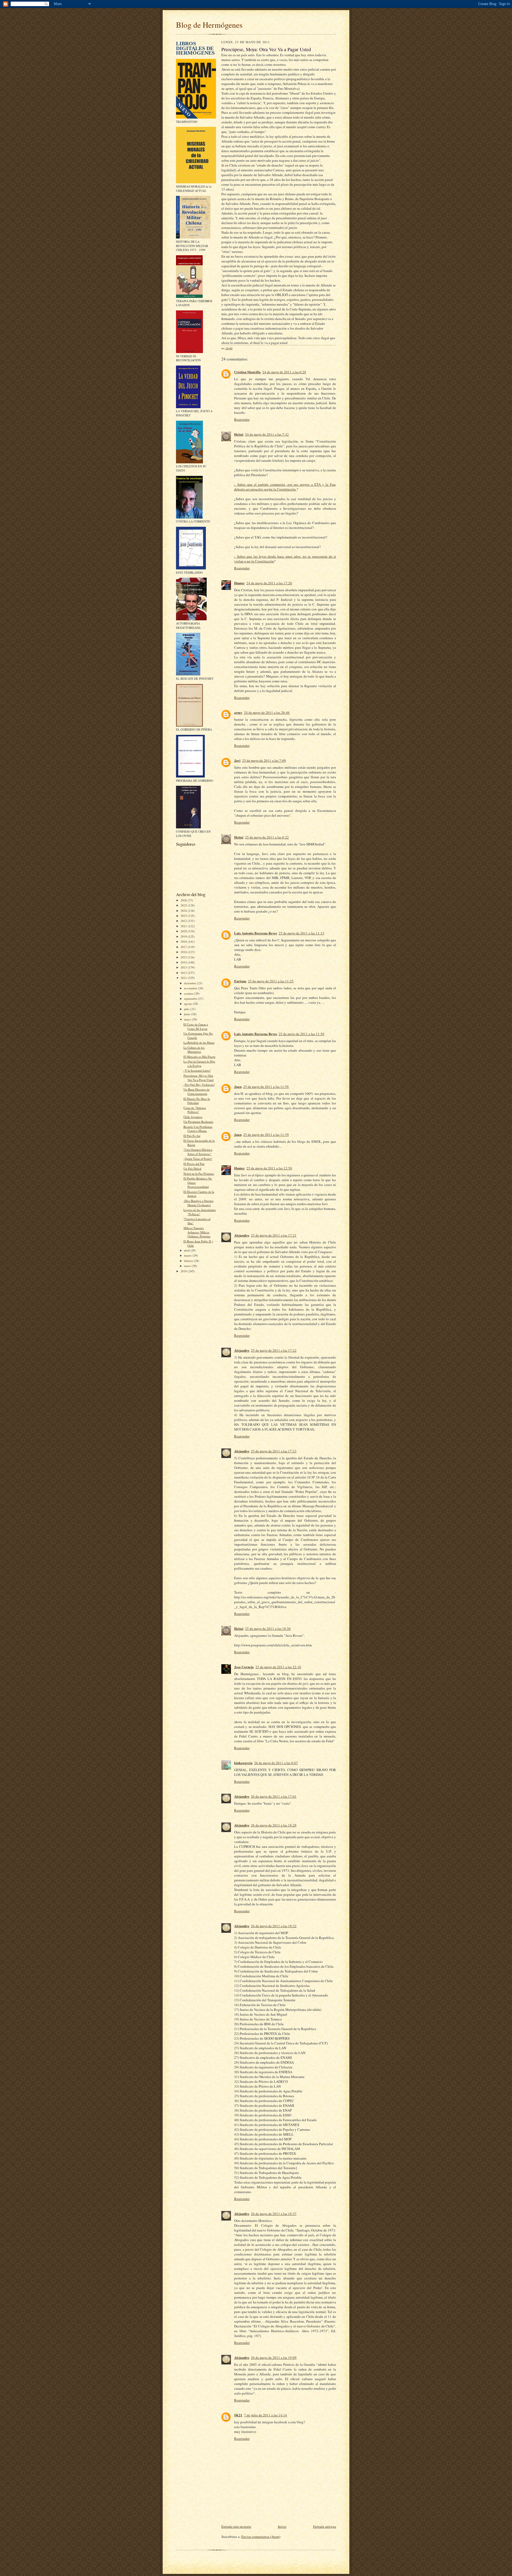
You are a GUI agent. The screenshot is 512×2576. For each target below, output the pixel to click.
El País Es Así (192, 1136)
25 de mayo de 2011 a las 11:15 (301, 933)
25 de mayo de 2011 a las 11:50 (301, 1034)
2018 (184, 941)
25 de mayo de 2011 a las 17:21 (274, 1235)
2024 (184, 911)
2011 (184, 978)
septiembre (191, 999)
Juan (238, 1086)
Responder (242, 419)
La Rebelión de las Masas (199, 1042)
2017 (184, 947)
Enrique (240, 981)
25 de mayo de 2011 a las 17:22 (274, 1350)
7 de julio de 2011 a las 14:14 (265, 2415)
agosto (188, 1004)
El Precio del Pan (194, 1164)
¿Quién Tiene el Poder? (198, 1159)
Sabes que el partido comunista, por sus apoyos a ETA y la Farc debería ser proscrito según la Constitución (285, 487)
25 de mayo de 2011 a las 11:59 (266, 1135)
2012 (184, 973)
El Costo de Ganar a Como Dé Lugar (196, 1026)
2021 (184, 926)
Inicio (282, 2526)
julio (187, 1009)
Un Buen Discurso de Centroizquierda (197, 1091)
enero (188, 1266)
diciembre (191, 983)
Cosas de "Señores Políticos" (195, 1110)
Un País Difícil (192, 1168)
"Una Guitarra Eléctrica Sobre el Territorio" (198, 1152)
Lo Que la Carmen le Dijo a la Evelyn (199, 1064)
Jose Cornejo (244, 1667)
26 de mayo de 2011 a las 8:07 (276, 1763)
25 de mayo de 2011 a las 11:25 (271, 981)
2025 (184, 905)
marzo (188, 1255)
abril (187, 1250)
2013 (184, 967)
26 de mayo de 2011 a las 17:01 (274, 1796)
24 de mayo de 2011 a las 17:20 (269, 583)
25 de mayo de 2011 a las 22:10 (278, 1667)
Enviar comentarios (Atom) (261, 2537)
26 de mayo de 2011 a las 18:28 (274, 1825)
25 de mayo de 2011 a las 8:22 (267, 837)
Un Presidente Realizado (198, 1122)
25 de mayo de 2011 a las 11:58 (266, 1087)
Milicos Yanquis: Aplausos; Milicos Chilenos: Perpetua (197, 1232)
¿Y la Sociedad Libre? (197, 1070)
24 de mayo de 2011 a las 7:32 (267, 434)
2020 (184, 931)
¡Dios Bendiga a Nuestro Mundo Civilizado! (199, 1203)
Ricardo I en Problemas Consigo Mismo (198, 1129)
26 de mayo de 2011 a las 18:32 (274, 1926)
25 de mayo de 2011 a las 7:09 (264, 760)
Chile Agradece (193, 1117)
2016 (184, 952)
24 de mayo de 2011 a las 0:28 (284, 372)
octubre (189, 993)
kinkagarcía (243, 1763)
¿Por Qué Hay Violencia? (199, 1085)
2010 (184, 1271)
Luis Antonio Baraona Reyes (256, 933)
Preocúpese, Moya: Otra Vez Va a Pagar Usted (199, 1078)
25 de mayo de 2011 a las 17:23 (274, 1451)
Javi (237, 760)
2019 (184, 936)
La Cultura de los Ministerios (194, 1050)
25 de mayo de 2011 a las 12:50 (269, 1168)
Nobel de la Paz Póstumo (199, 1174)
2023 (184, 916)
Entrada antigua (325, 2526)
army (238, 712)
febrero (189, 1261)
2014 (184, 962)
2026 (184, 900)
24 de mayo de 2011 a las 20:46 (267, 712)
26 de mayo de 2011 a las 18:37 (274, 2214)
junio (188, 1014)
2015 (184, 957)
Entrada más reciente (236, 2526)
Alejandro (242, 1235)
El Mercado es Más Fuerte (199, 1057)
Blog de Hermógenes (209, 25)
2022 (184, 921)
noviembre (191, 988)
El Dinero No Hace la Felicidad (197, 1101)
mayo (188, 1019)
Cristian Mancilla (247, 372)
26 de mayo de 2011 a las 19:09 (274, 2358)
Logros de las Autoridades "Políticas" (200, 1212)
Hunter (239, 583)
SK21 (238, 2415)
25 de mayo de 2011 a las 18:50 (268, 1629)
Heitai (239, 434)
